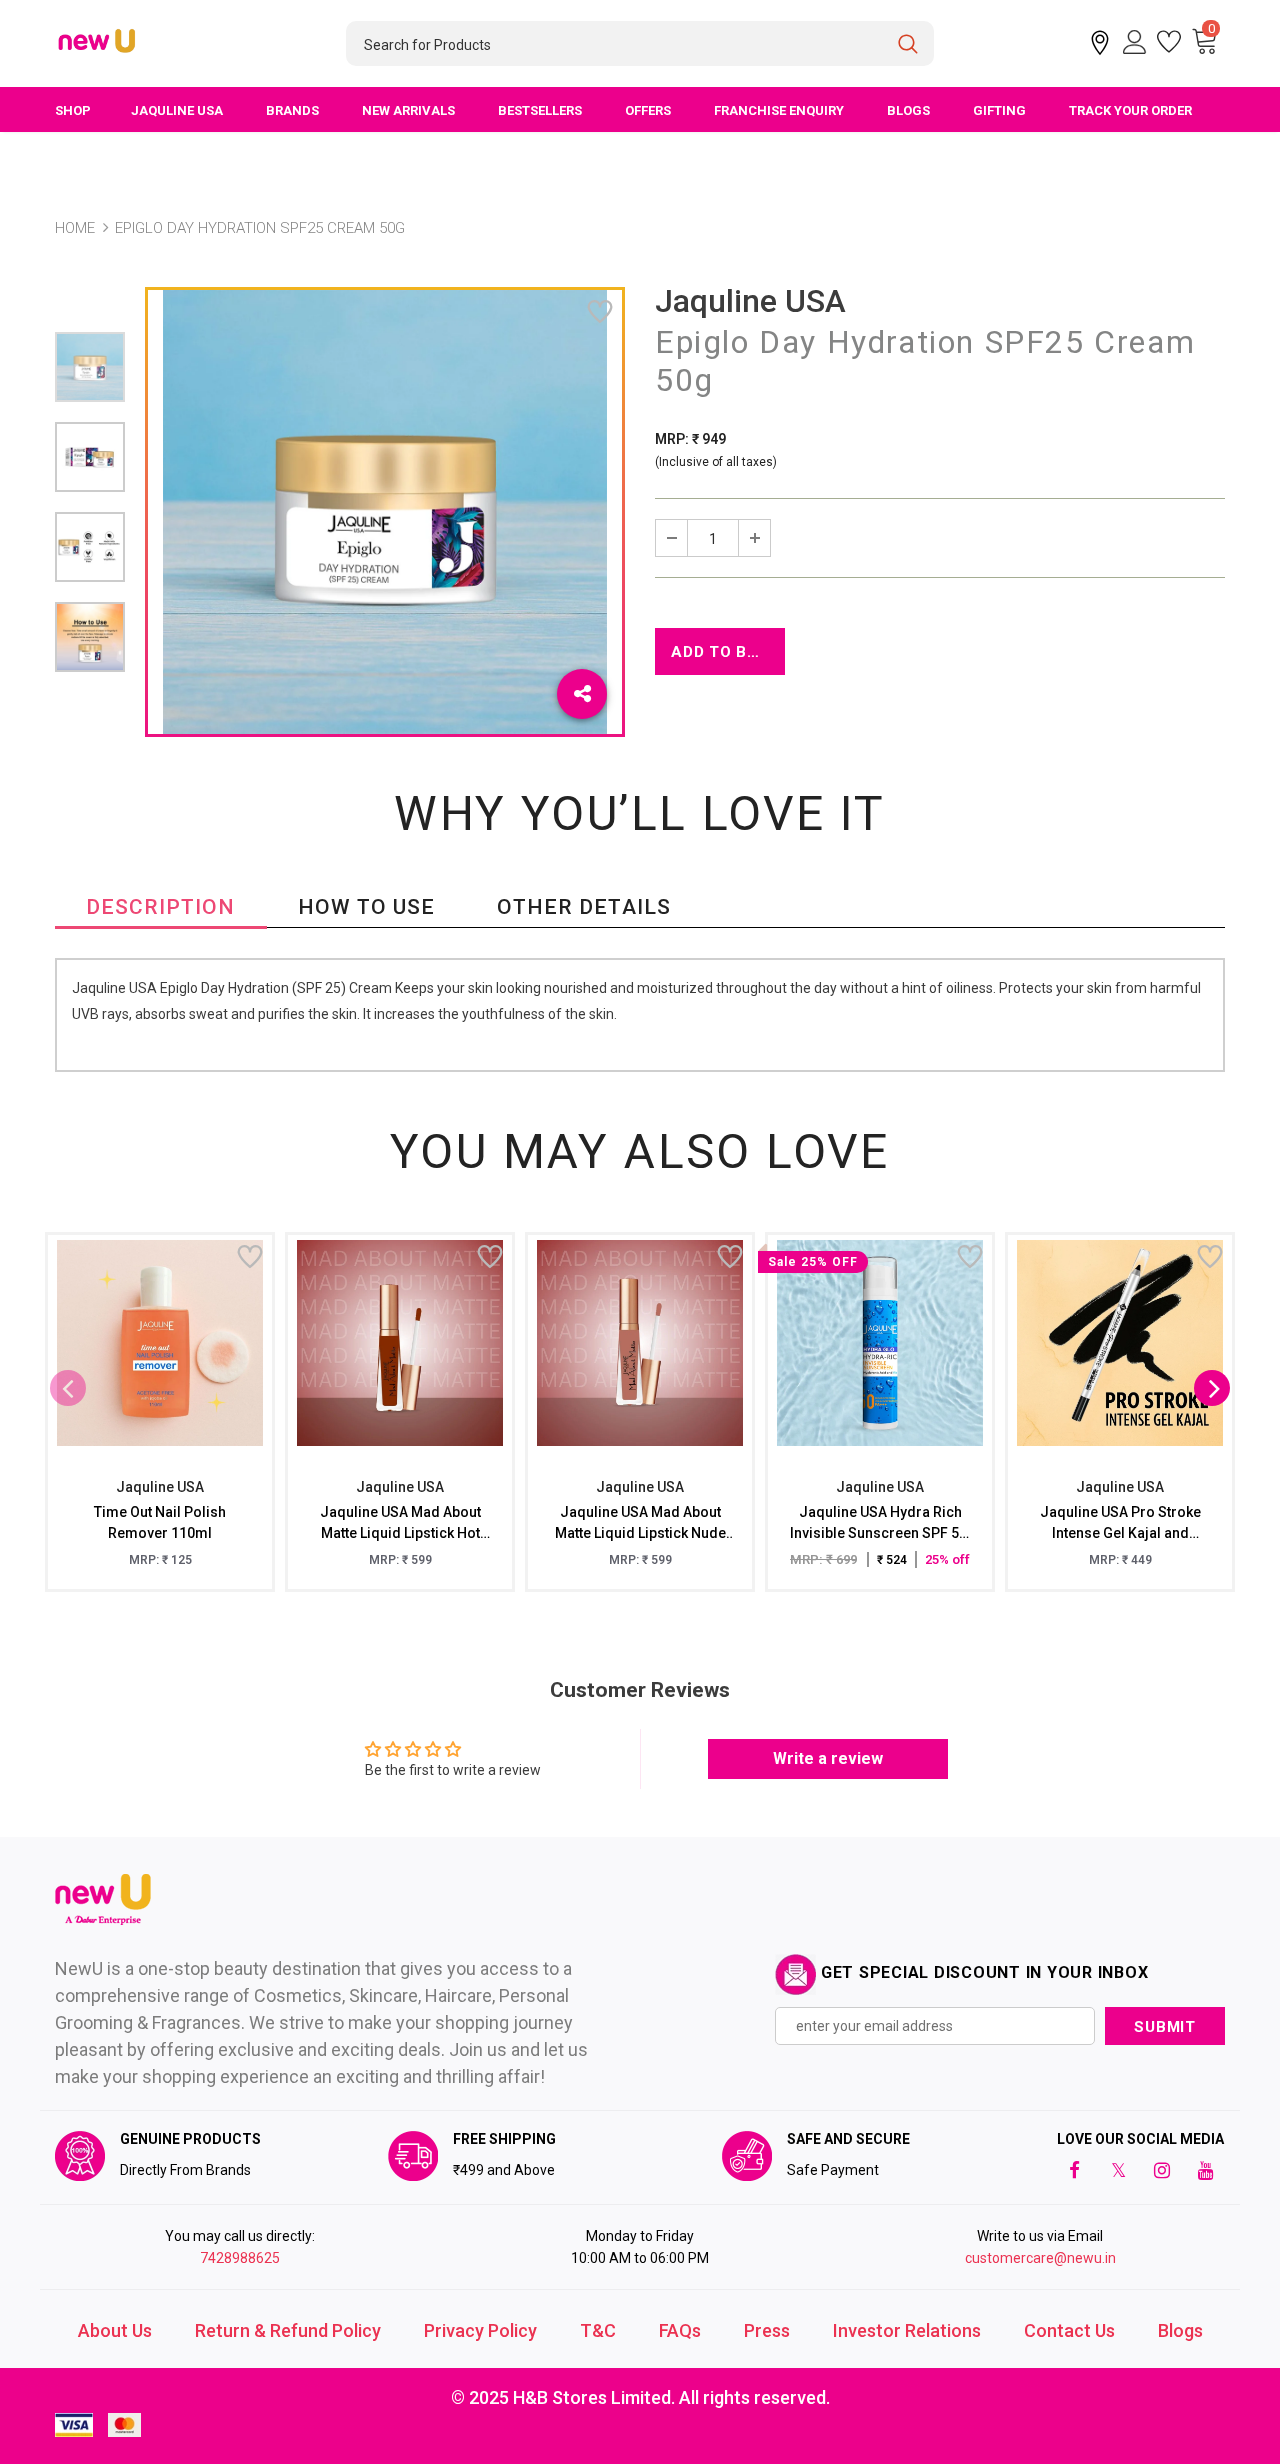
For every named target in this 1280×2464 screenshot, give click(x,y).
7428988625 (240, 2258)
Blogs (1180, 2330)
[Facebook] (1074, 2170)
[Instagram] (1162, 2170)
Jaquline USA (750, 301)
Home (75, 228)
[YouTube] (1206, 2170)
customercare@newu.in (1040, 2258)
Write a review (828, 1758)
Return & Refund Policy (288, 2330)
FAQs (680, 2330)
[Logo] (98, 42)
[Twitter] (1118, 2170)
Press (767, 2330)
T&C (598, 2330)
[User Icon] (1135, 42)
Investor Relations (907, 2330)
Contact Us (1069, 2330)
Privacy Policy (480, 2330)
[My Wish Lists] (1169, 42)
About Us (115, 2330)
